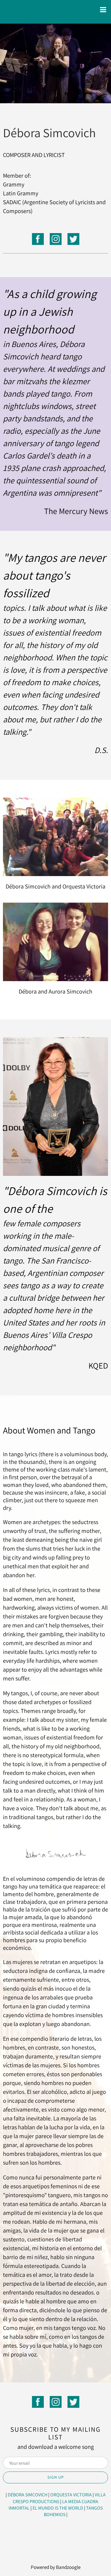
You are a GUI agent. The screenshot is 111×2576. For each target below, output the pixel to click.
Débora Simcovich (28, 2495)
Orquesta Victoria (71, 2495)
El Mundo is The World (58, 2508)
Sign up (56, 2477)
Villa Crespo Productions (59, 2498)
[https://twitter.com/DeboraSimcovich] (73, 240)
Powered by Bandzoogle (56, 2567)
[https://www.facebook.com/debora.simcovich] (38, 240)
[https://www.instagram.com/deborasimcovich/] (56, 240)
